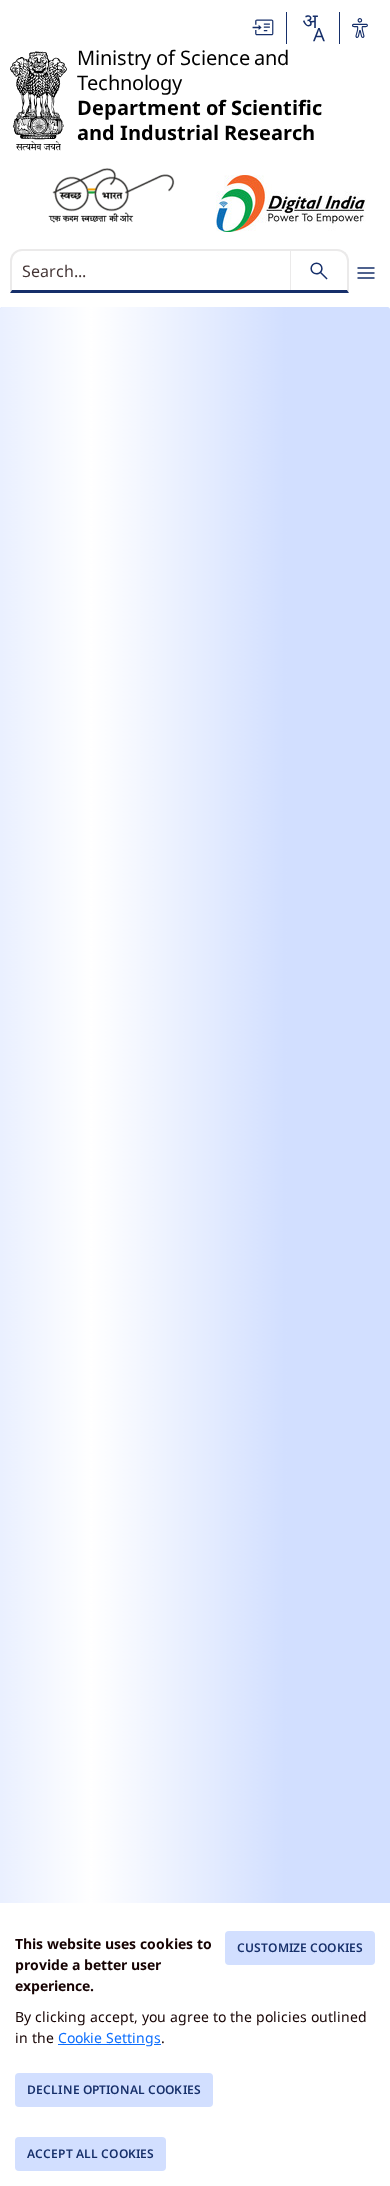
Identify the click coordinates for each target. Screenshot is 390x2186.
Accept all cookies (90, 2153)
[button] (264, 27)
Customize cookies (300, 1947)
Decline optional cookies (114, 2089)
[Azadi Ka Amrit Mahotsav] (291, 203)
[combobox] (313, 28)
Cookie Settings (109, 2037)
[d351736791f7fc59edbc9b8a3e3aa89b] (111, 194)
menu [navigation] (366, 273)
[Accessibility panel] (360, 28)
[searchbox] (152, 271)
